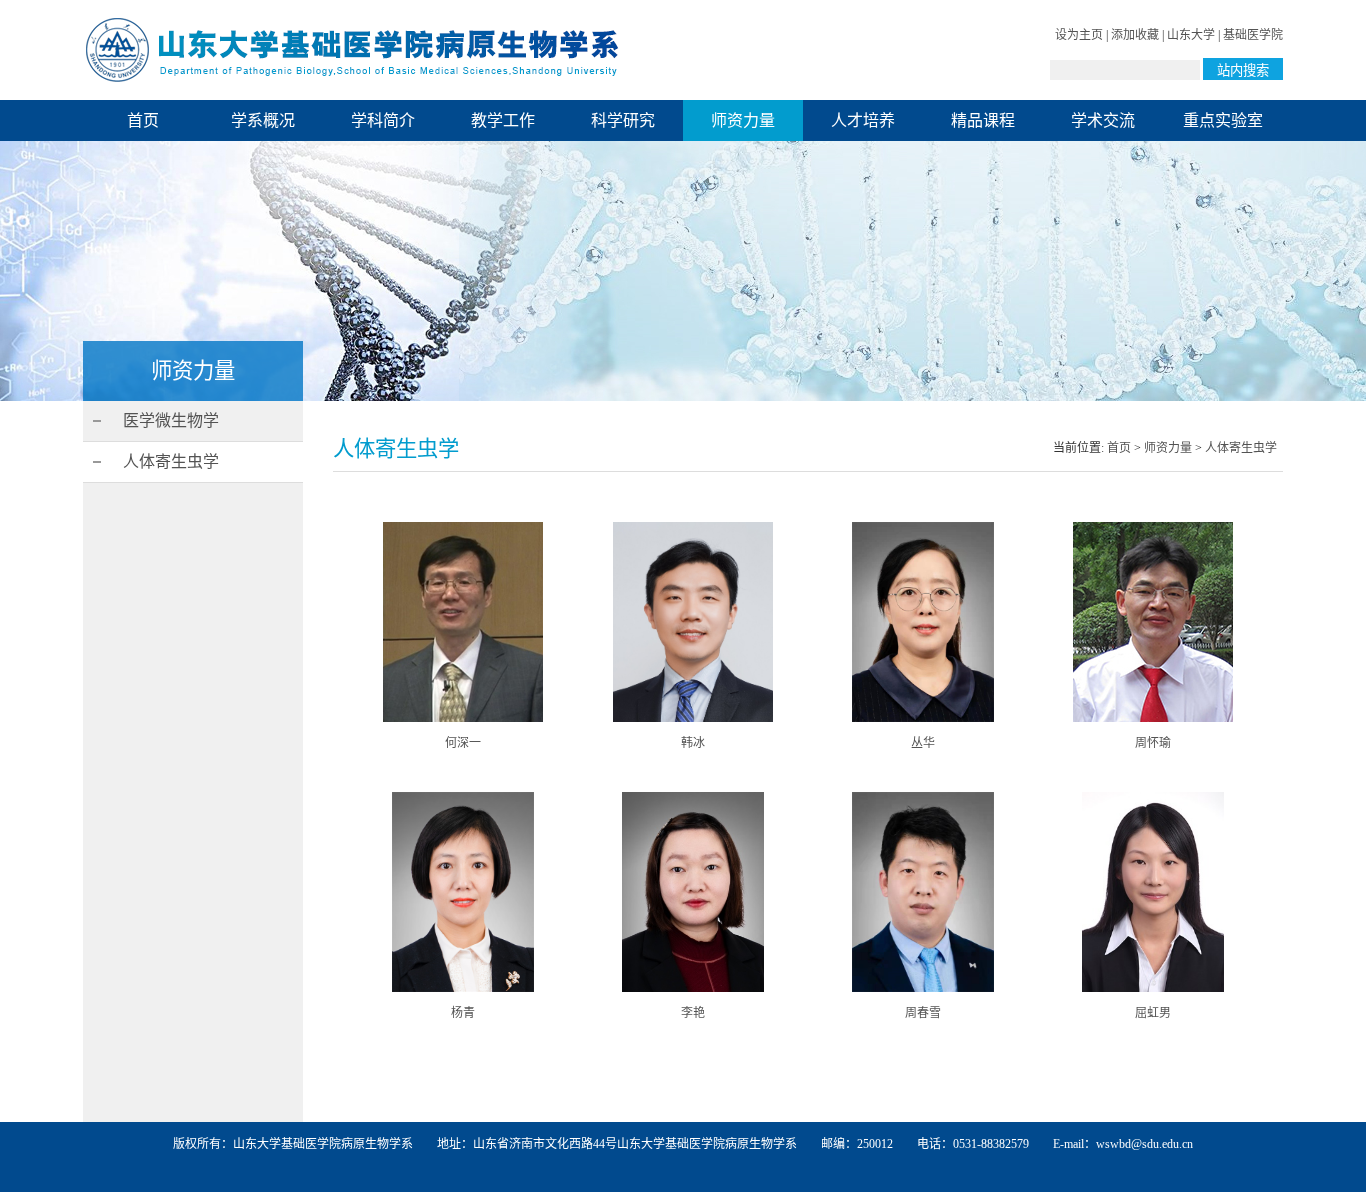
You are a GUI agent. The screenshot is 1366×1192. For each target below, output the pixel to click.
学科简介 (383, 120)
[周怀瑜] (1153, 718)
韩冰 (693, 743)
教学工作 (503, 120)
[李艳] (693, 988)
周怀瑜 (1153, 743)
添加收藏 (1135, 35)
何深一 (463, 743)
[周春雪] (923, 988)
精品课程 (983, 120)
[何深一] (463, 718)
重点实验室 (1223, 120)
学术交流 (1103, 120)
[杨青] (463, 988)
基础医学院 (1253, 35)
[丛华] (923, 718)
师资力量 (743, 120)
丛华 (923, 743)
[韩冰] (693, 718)
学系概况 (263, 120)
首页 (143, 120)
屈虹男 (1153, 1013)
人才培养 (863, 120)
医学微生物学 (171, 420)
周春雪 (923, 1013)
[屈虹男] (1153, 988)
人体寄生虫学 (171, 461)
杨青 (463, 1013)
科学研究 (623, 120)
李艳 (693, 1013)
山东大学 (1191, 35)
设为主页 (1079, 35)
